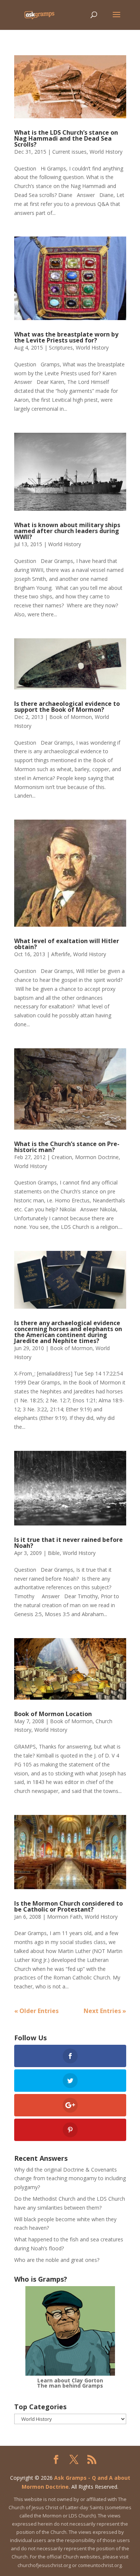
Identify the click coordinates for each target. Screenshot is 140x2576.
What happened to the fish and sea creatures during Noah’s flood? (69, 2244)
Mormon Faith (64, 1917)
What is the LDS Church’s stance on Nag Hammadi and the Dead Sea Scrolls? (66, 138)
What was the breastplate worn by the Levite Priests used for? (66, 337)
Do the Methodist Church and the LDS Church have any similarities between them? (70, 2203)
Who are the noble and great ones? (57, 2260)
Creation (62, 1157)
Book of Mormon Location (53, 1714)
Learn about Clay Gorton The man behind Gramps (70, 2383)
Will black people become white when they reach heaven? (65, 2224)
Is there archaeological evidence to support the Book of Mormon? (67, 707)
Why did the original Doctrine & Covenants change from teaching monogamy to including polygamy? (70, 2179)
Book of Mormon (71, 717)
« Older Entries (36, 2011)
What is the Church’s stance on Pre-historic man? (67, 1147)
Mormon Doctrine (97, 1157)
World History (106, 152)
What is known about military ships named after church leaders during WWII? (67, 531)
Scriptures (61, 348)
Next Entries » (105, 2011)
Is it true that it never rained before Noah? (69, 1543)
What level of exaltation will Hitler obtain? (67, 944)
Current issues (69, 152)
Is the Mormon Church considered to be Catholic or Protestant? (69, 1906)
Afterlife (61, 954)
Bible (54, 1553)
